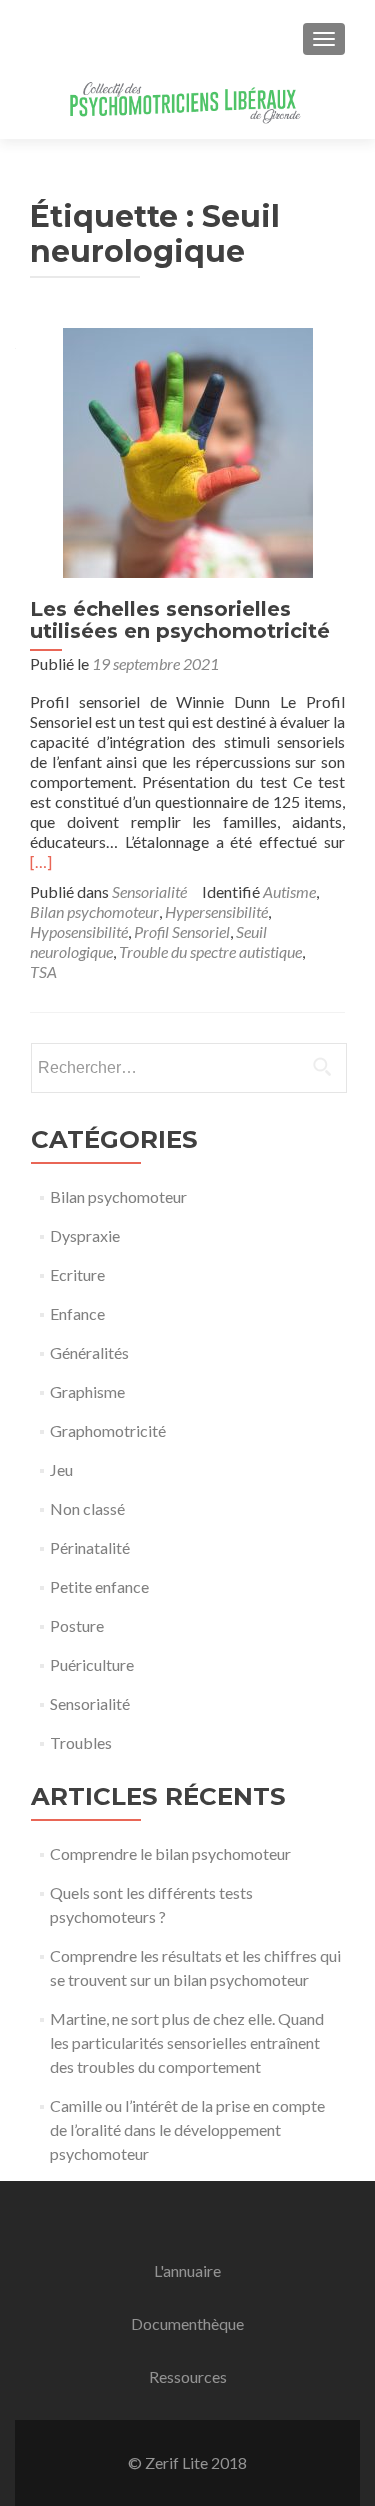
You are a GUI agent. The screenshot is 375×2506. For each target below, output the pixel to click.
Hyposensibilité (79, 931)
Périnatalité (90, 1547)
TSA (43, 971)
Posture (77, 1625)
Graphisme (87, 1391)
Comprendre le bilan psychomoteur (170, 1853)
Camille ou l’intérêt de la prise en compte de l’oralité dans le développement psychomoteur (187, 2129)
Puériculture (92, 1664)
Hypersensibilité (216, 911)
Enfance (77, 1313)
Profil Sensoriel (182, 931)
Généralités (89, 1352)
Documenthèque (187, 2323)
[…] (41, 861)
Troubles (81, 1742)
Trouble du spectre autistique (210, 951)
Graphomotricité (108, 1430)
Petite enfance (99, 1586)
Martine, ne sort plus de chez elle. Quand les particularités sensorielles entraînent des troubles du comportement (187, 2042)
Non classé (87, 1508)
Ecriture (77, 1274)
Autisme (289, 891)
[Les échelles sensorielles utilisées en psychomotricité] (188, 450)
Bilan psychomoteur (94, 911)
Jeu (61, 1469)
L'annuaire (187, 2270)
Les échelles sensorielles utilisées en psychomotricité (180, 620)
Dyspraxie (85, 1235)
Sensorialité (149, 891)
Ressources (188, 2376)
